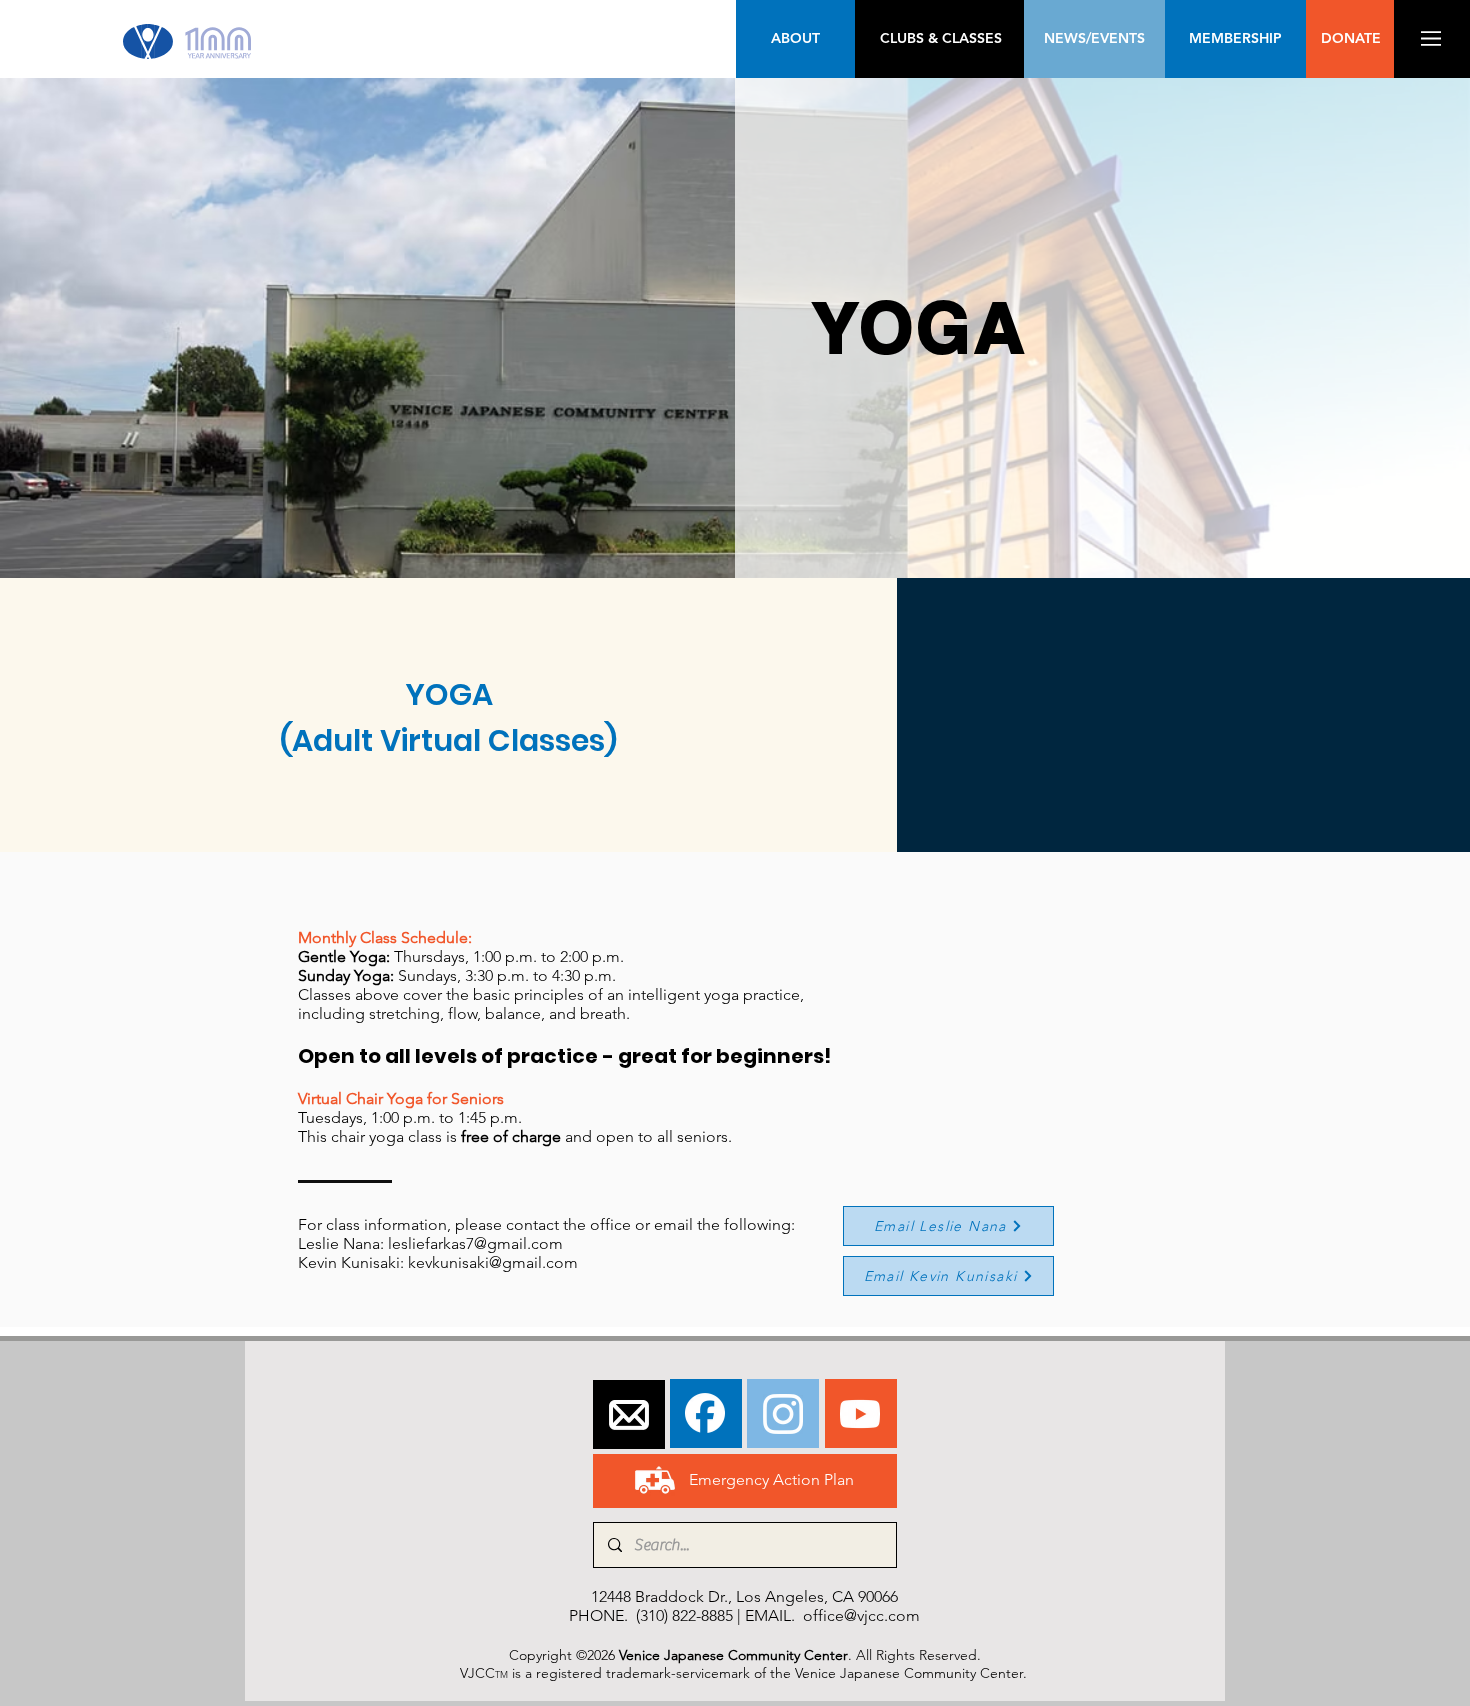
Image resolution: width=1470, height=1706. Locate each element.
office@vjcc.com (861, 1615)
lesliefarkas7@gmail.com (475, 1243)
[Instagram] (783, 1414)
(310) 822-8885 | (690, 1615)
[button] (1431, 38)
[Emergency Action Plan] (655, 1480)
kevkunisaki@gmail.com (493, 1262)
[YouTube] (860, 1414)
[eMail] (629, 1415)
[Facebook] (705, 1413)
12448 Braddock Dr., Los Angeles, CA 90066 (744, 1596)
